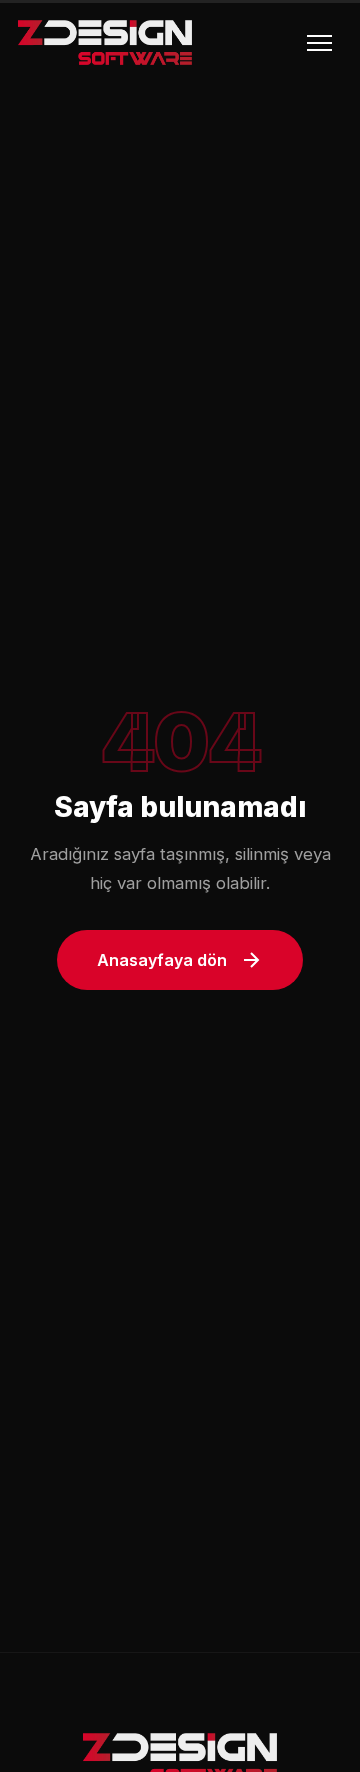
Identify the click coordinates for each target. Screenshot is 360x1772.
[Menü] (319, 43)
